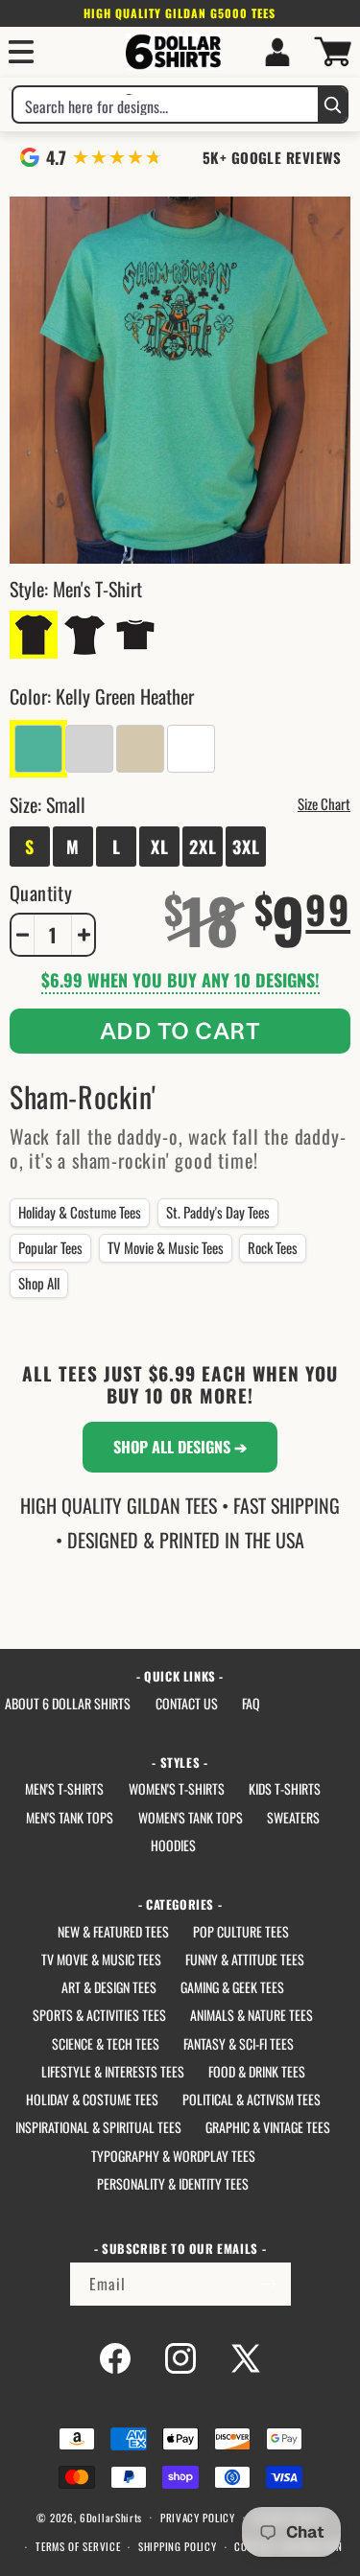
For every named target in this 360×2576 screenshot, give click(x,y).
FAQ (251, 1703)
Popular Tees (50, 1247)
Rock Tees (273, 1247)
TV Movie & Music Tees (166, 1247)
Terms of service (78, 2546)
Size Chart (324, 803)
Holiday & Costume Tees (80, 1212)
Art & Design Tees (109, 1987)
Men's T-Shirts (64, 1788)
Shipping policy (178, 2546)
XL (160, 847)
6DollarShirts (111, 2517)
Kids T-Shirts (285, 1788)
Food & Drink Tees (257, 2071)
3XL (246, 847)
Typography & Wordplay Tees (173, 2156)
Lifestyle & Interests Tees (113, 2071)
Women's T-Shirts (177, 1788)
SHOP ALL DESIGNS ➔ (180, 1447)
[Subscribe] (270, 2284)
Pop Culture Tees (241, 1931)
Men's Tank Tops (70, 1817)
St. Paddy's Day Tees (218, 1212)
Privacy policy (198, 2518)
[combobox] (166, 104)
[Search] (332, 104)
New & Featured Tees (113, 1931)
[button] (21, 52)
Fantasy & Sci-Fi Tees (239, 2043)
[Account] (277, 52)
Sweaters (293, 1817)
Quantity (41, 893)
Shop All (39, 1283)
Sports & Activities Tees (99, 2015)
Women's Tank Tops (191, 1817)
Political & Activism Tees (252, 2099)
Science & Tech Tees (106, 2043)
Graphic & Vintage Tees (268, 2127)
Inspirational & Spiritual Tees (98, 2127)
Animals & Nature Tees (252, 2015)
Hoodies (173, 1845)
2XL (203, 847)
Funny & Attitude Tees (245, 1959)
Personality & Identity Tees (173, 2183)
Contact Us (187, 1703)
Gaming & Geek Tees (232, 1987)
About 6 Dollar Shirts (68, 1703)
